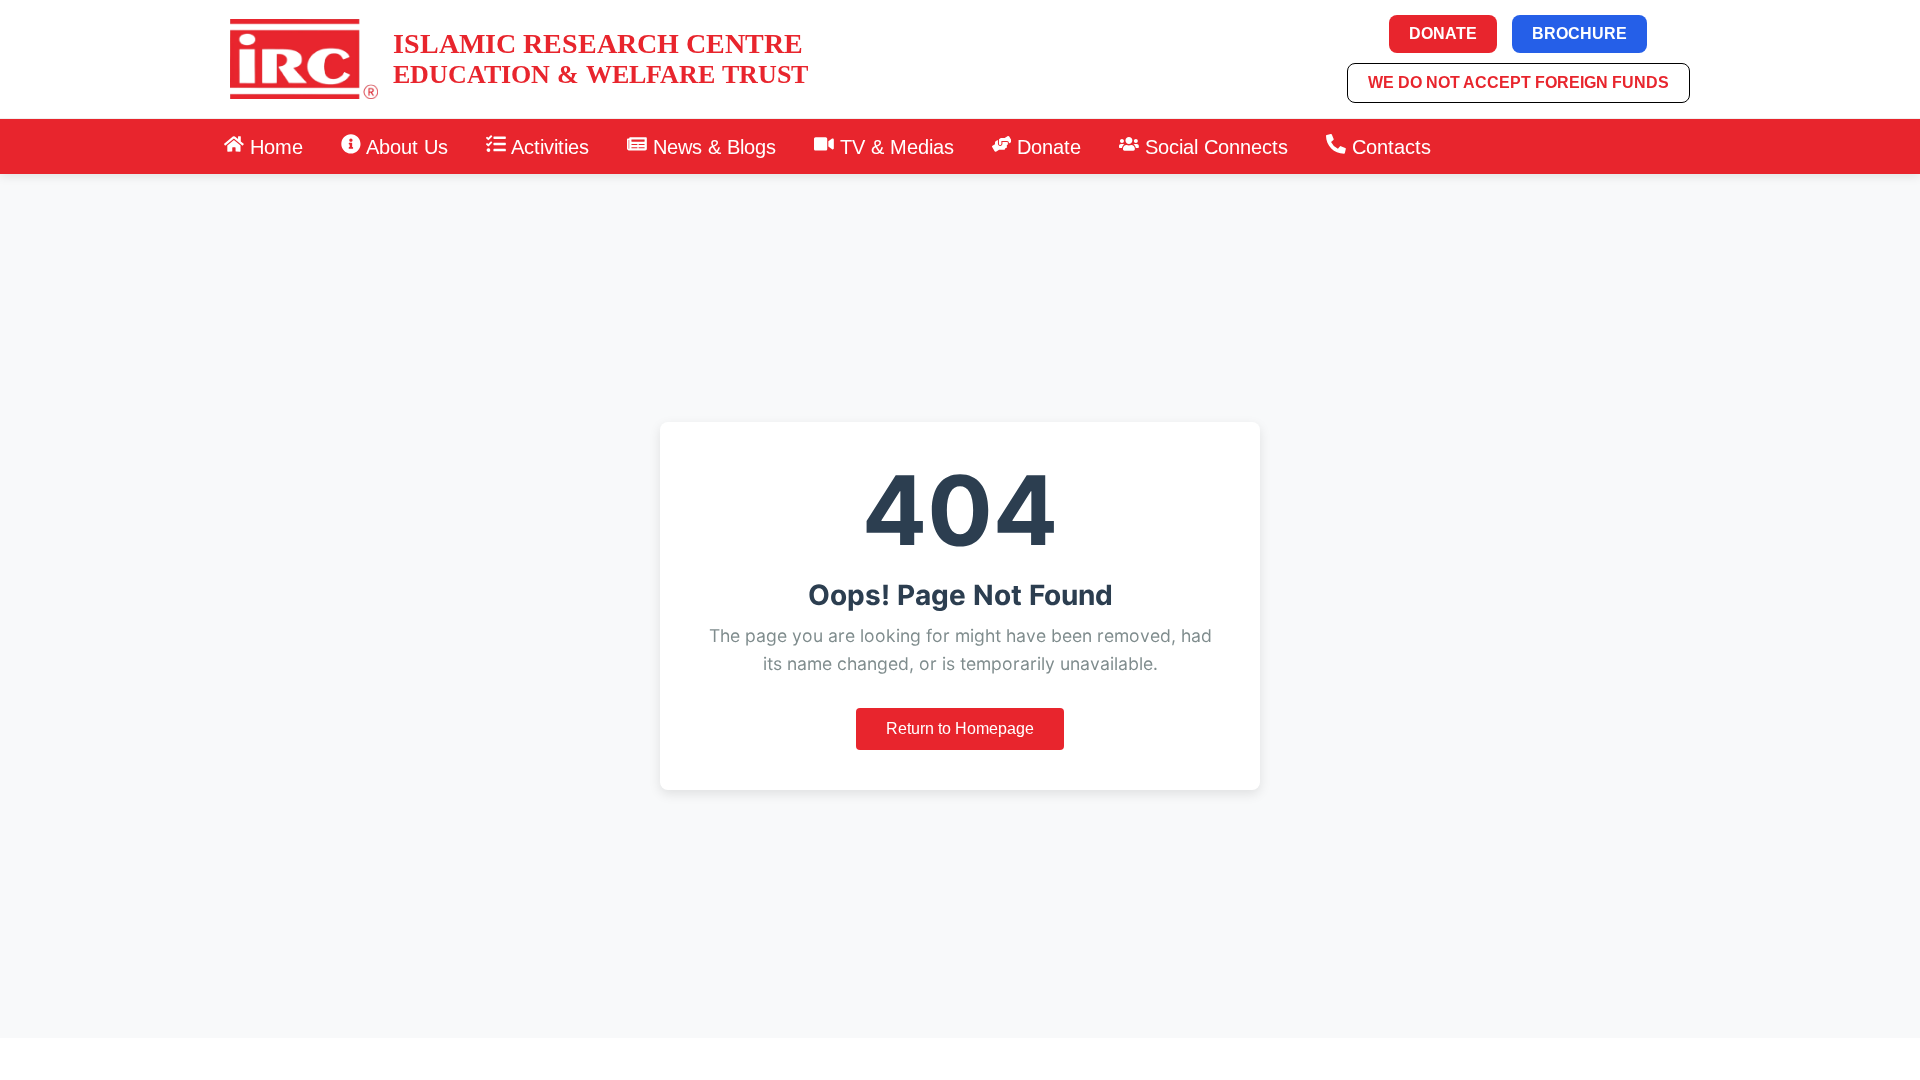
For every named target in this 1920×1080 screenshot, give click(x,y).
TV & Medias (894, 147)
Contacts (1388, 147)
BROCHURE (1579, 33)
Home (273, 147)
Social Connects (1213, 147)
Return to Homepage (960, 728)
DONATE (1443, 33)
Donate (1046, 147)
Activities (547, 147)
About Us (404, 147)
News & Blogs (711, 147)
